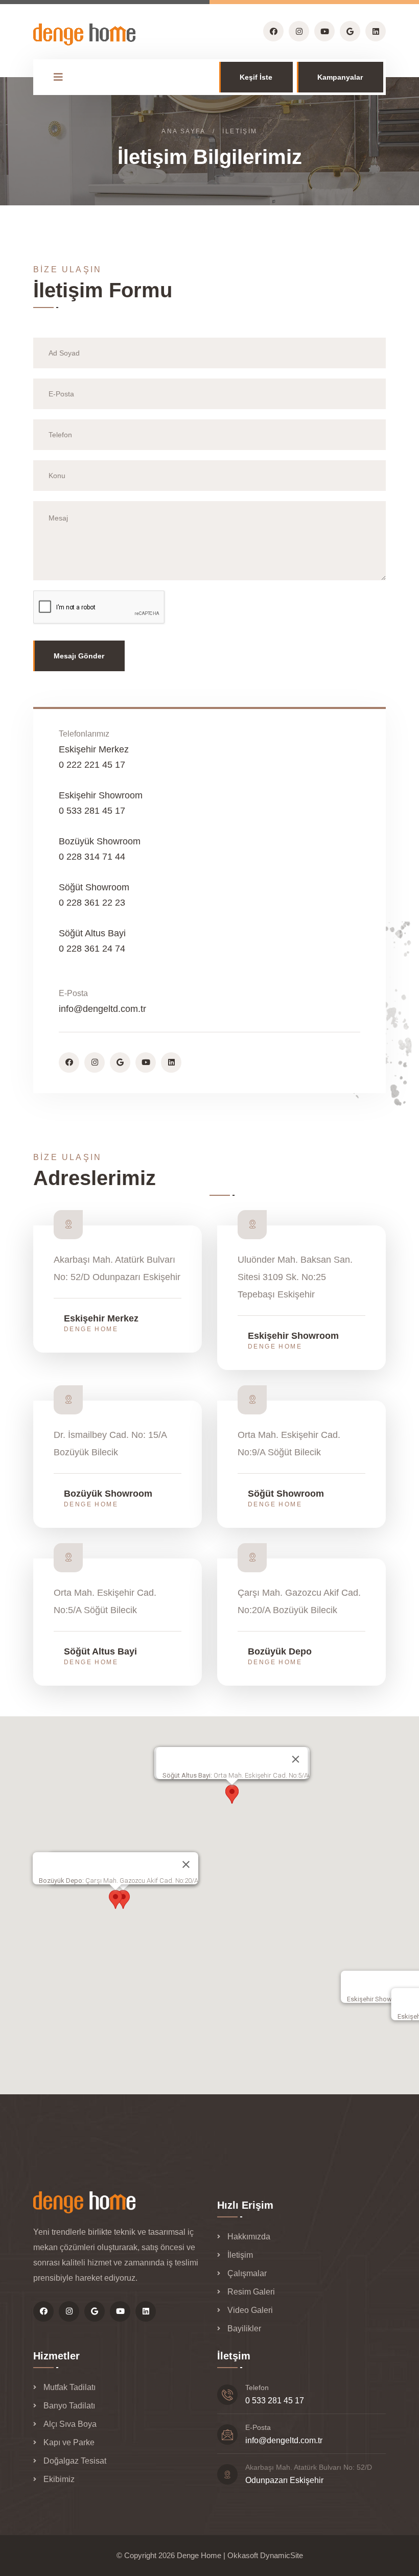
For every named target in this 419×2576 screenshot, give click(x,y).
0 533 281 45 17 (275, 2401)
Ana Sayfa (183, 131)
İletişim (240, 2255)
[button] (232, 1794)
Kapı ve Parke (69, 2442)
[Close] (296, 1759)
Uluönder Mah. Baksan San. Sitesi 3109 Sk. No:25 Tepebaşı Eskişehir (295, 1277)
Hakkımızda (249, 2237)
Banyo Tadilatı (69, 2406)
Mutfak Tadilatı (69, 2387)
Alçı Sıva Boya (70, 2424)
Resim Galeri (251, 2292)
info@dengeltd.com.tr (102, 1009)
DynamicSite (282, 2555)
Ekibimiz (59, 2479)
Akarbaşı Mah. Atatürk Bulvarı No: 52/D (309, 2467)
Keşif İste (256, 77)
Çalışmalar (247, 2273)
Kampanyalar (340, 77)
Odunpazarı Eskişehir (284, 2480)
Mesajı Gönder (79, 656)
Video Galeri (250, 2310)
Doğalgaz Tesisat (75, 2461)
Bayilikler (244, 2329)
